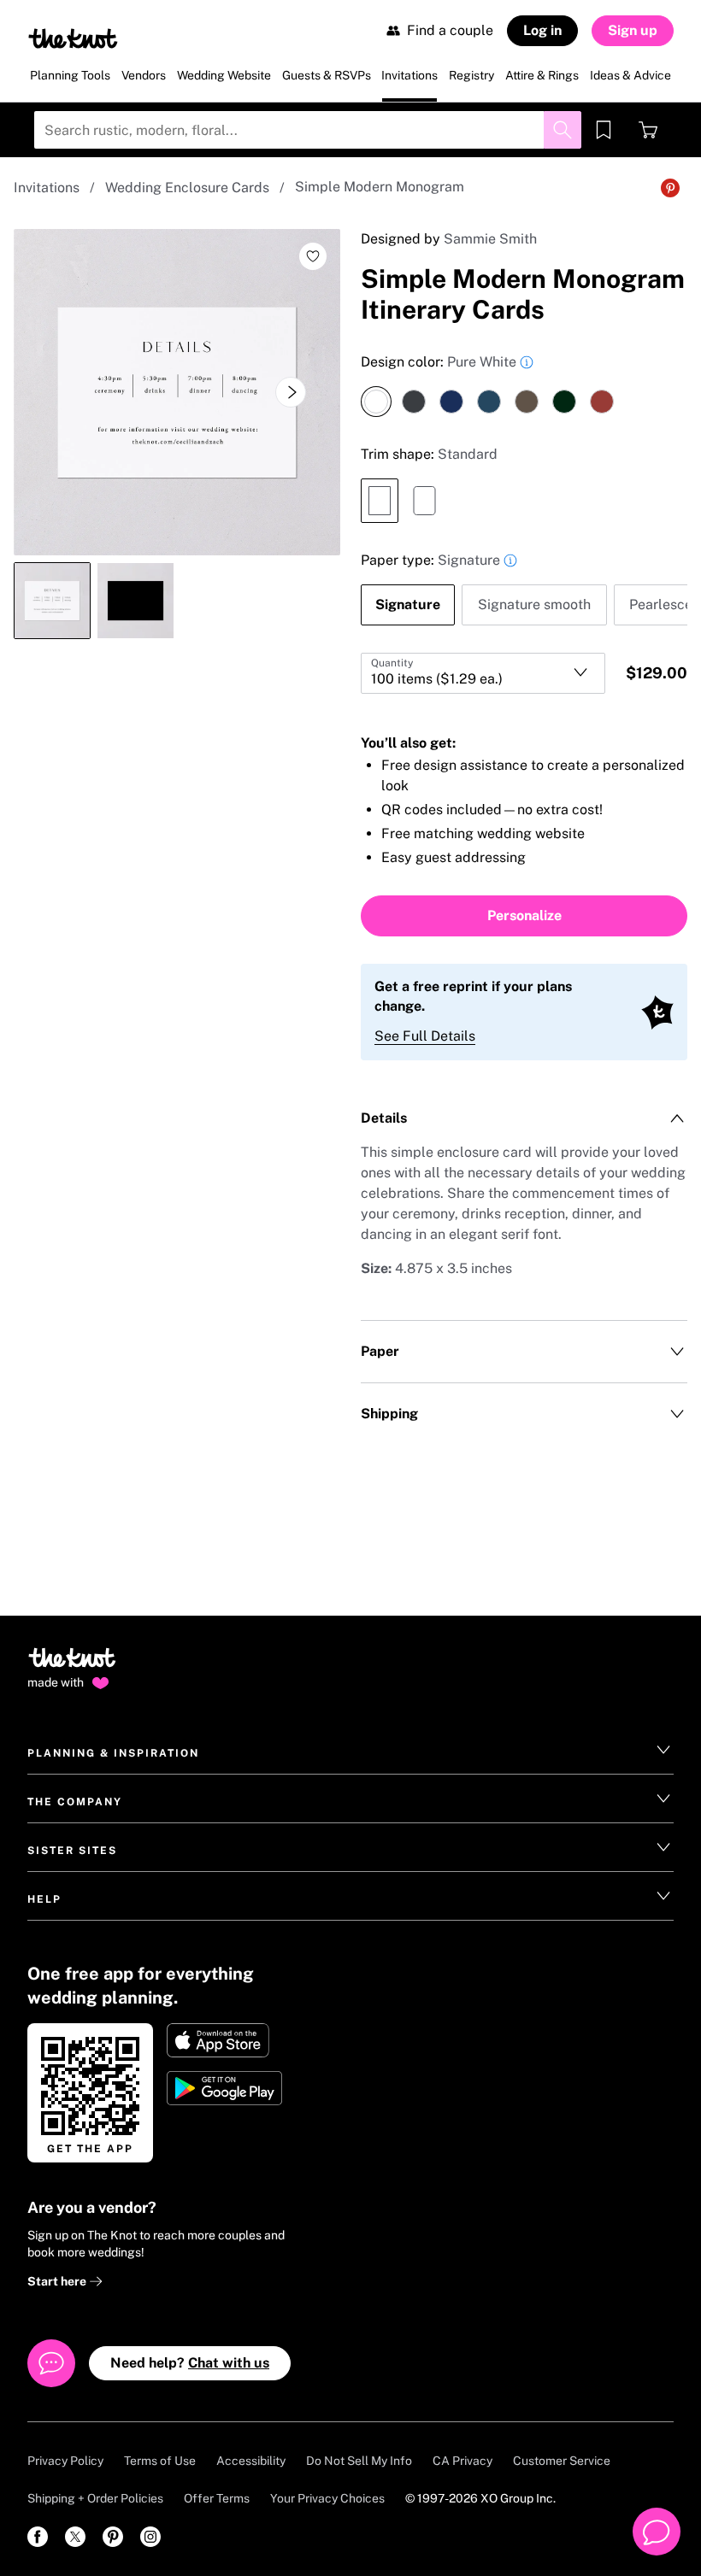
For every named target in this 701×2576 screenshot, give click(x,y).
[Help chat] (657, 2532)
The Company (75, 1802)
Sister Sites (72, 1851)
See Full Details (425, 1036)
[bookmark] (604, 130)
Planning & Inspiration (113, 1753)
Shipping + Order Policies (95, 2498)
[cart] (648, 130)
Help (44, 1899)
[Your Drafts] (604, 130)
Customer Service (562, 2461)
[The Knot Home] (73, 38)
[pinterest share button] (670, 188)
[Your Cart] (648, 130)
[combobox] (483, 673)
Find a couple (450, 30)
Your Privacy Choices (327, 2498)
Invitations (47, 188)
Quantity (392, 663)
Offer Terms (217, 2498)
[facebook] (38, 2537)
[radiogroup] (524, 384)
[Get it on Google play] (226, 2088)
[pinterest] (113, 2537)
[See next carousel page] (291, 392)
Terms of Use (160, 2461)
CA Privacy (462, 2461)
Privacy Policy (65, 2461)
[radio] (376, 402)
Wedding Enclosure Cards (187, 188)
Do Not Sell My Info (359, 2461)
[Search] (563, 130)
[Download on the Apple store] (226, 2040)
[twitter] (75, 2537)
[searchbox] (308, 130)
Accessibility (251, 2461)
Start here (58, 2281)
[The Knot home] (72, 1665)
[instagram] (150, 2537)
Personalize (524, 915)
